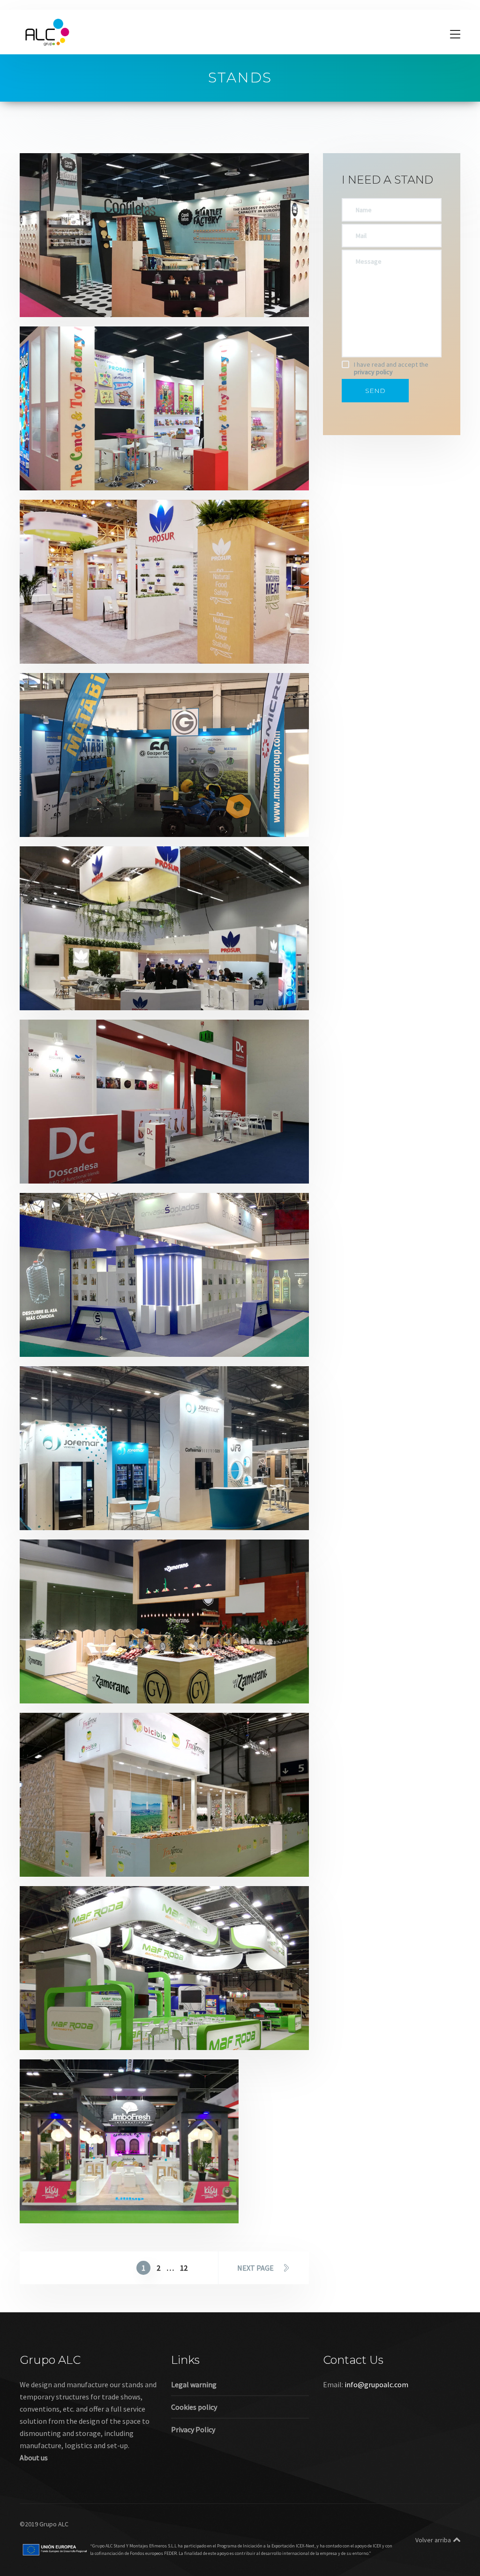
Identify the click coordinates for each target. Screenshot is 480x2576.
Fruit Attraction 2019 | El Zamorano (106, 1676)
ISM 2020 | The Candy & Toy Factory (106, 463)
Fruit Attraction (111, 1688)
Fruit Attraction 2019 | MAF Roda (101, 2022)
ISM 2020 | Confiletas (79, 289)
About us (34, 2458)
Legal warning (194, 2384)
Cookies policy (194, 2407)
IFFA (92, 995)
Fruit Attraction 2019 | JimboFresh (104, 2195)
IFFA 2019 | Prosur (72, 982)
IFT (122, 648)
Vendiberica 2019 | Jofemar (90, 1502)
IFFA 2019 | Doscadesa (80, 1156)
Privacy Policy (193, 2429)
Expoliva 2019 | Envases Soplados (102, 1329)
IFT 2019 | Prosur (69, 636)
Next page (255, 2268)
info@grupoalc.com (376, 2384)
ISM (91, 302)
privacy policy (373, 372)
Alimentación (60, 302)
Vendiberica (104, 1515)
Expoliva (99, 822)
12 (184, 2268)
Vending (139, 1515)
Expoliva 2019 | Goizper (82, 809)
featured (99, 648)
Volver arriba (433, 2540)
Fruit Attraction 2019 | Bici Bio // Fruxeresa (119, 1849)
